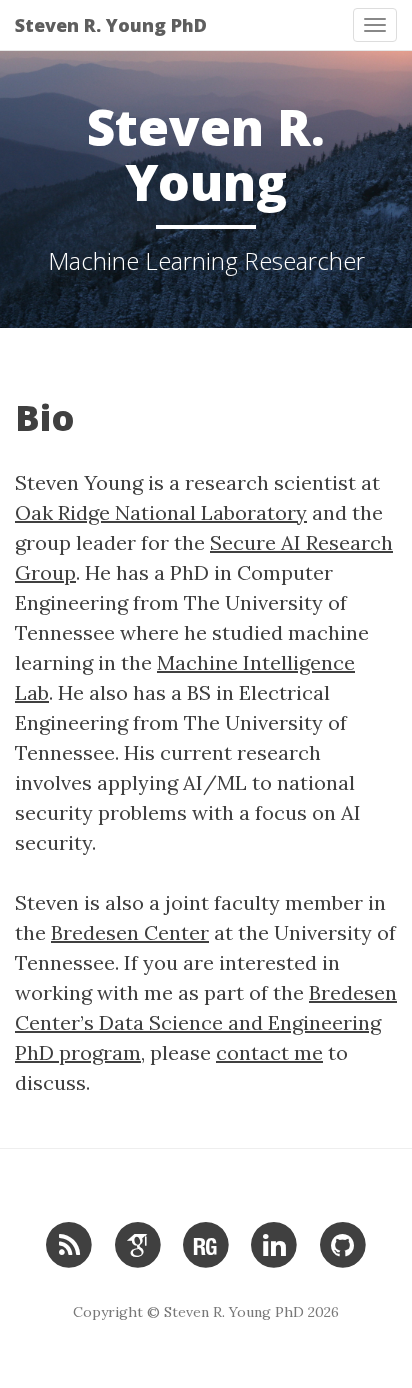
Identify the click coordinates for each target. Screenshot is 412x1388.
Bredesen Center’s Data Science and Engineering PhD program (206, 1022)
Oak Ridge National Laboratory (161, 512)
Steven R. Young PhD (111, 25)
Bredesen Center (130, 932)
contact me (269, 1052)
